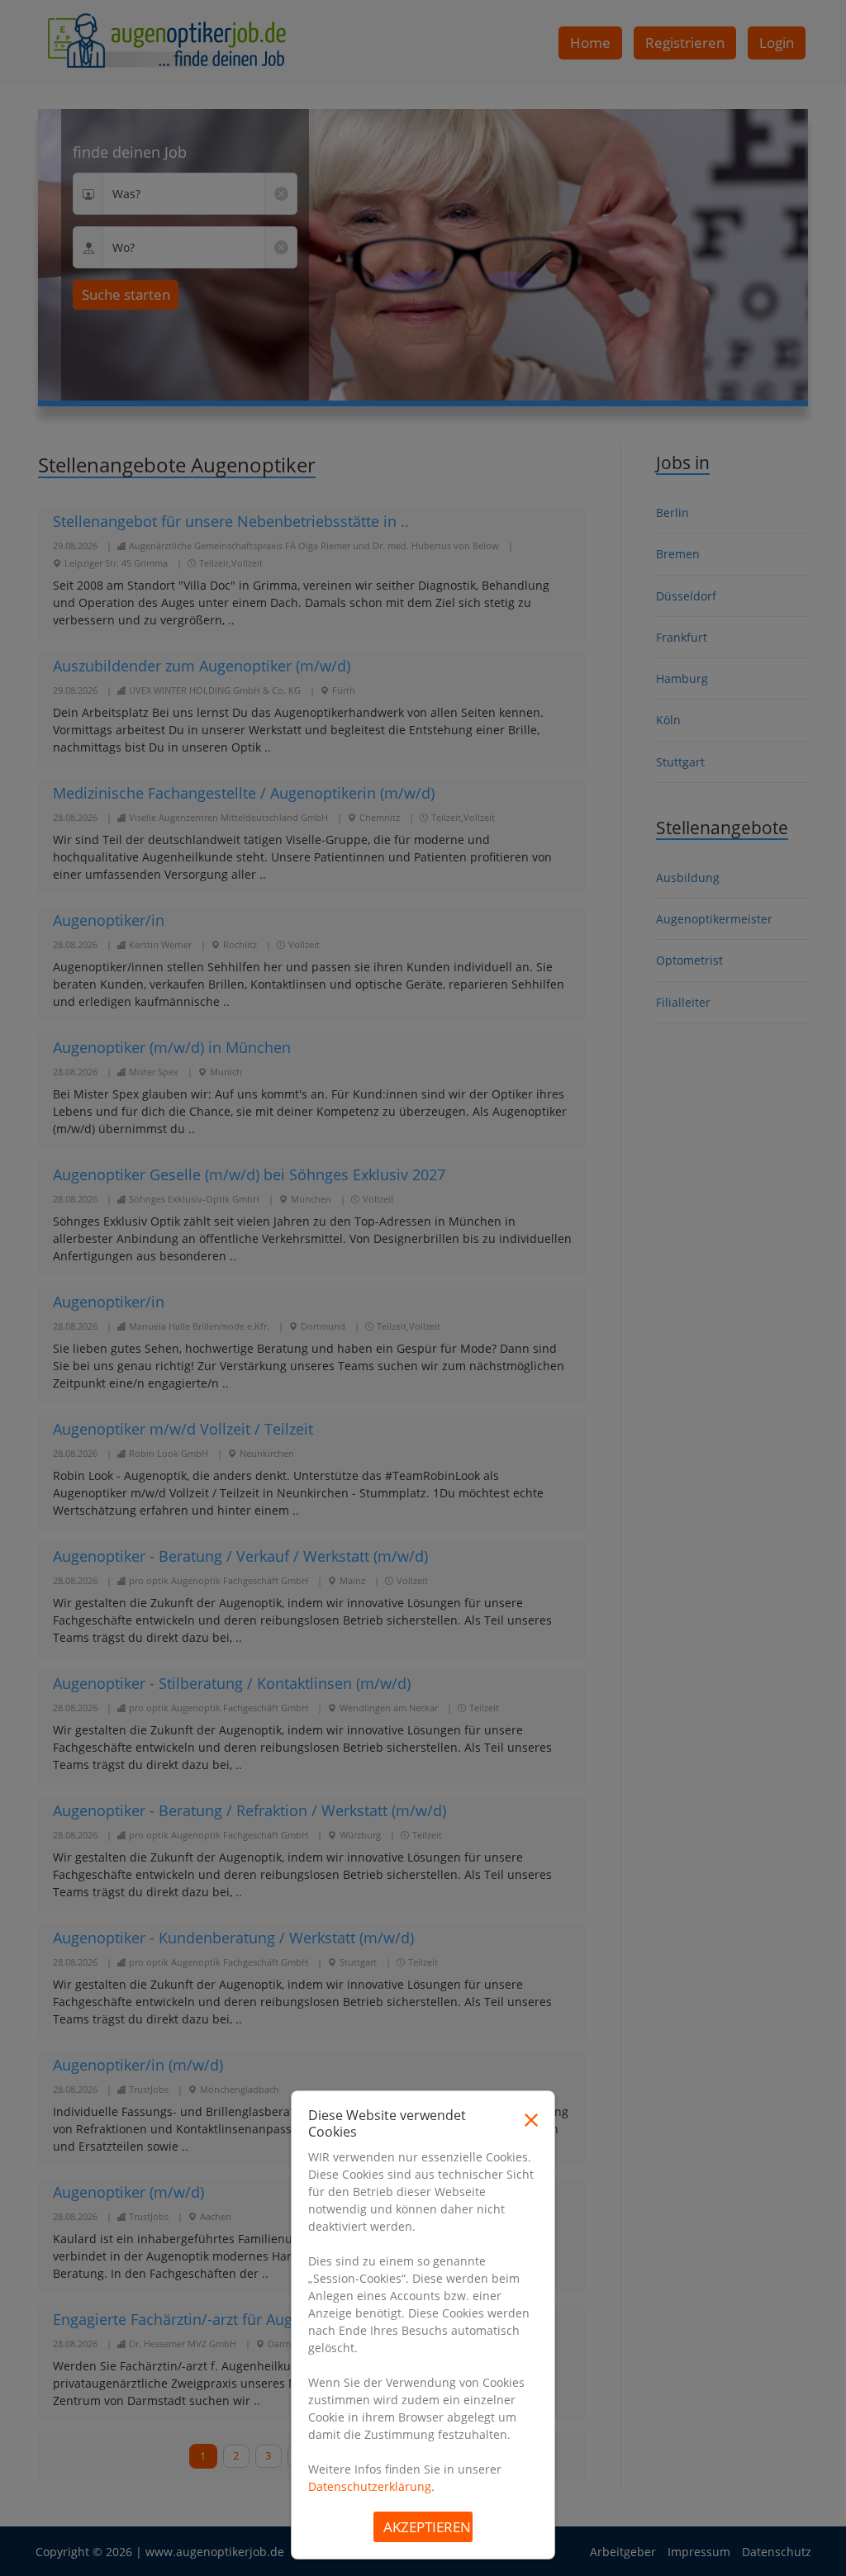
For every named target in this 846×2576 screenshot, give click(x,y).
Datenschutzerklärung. (371, 2486)
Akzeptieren (427, 2527)
